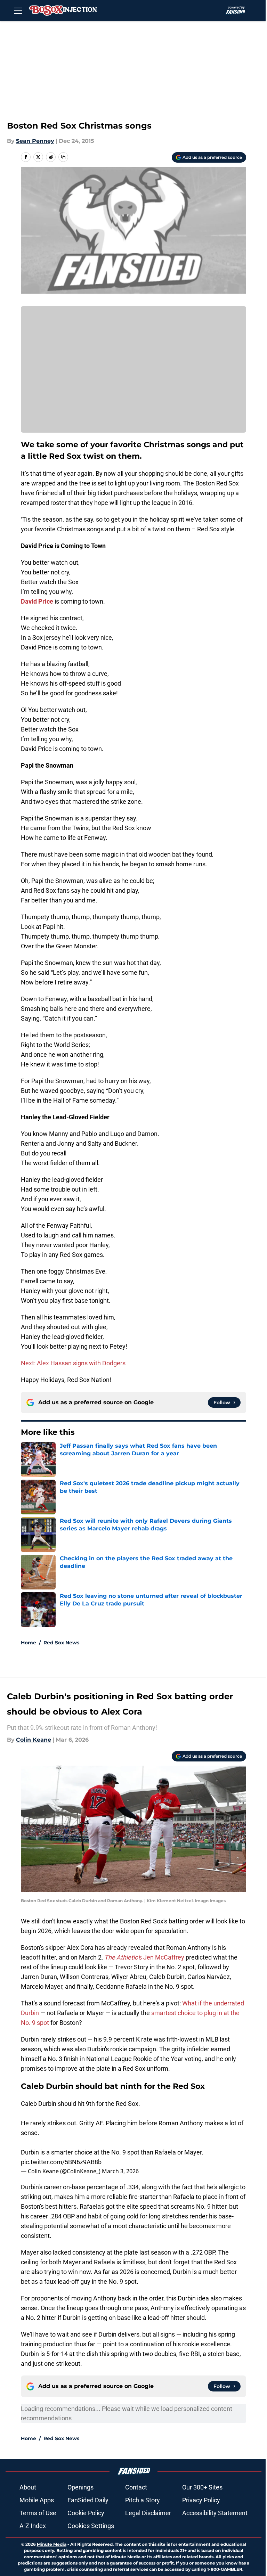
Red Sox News (61, 1643)
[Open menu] (18, 10)
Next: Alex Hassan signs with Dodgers (73, 1363)
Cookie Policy (86, 2513)
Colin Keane (34, 1740)
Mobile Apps (37, 2500)
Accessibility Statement (215, 2513)
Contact (136, 2487)
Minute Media (52, 2544)
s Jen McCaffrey (144, 1957)
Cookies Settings (91, 2526)
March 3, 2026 (120, 2171)
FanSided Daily (88, 2500)
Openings (80, 2487)
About (28, 2487)
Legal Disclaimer (148, 2513)
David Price (37, 601)
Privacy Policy (201, 2500)
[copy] (63, 157)
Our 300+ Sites (202, 2487)
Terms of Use (38, 2513)
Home (29, 1643)
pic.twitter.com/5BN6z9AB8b (61, 2162)
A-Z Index (33, 2526)
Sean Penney (35, 141)
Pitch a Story (143, 2500)
